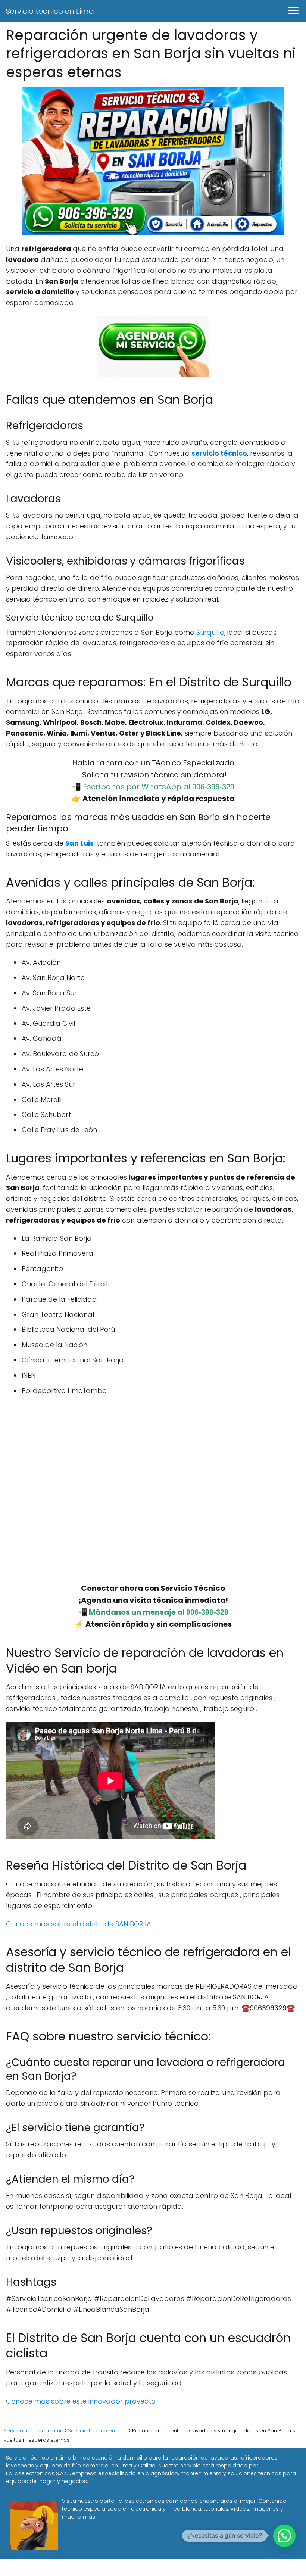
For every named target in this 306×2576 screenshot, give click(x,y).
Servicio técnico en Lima (50, 11)
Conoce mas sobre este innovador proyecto (82, 2401)
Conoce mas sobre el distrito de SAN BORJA (79, 1924)
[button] (284, 2536)
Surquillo (210, 632)
